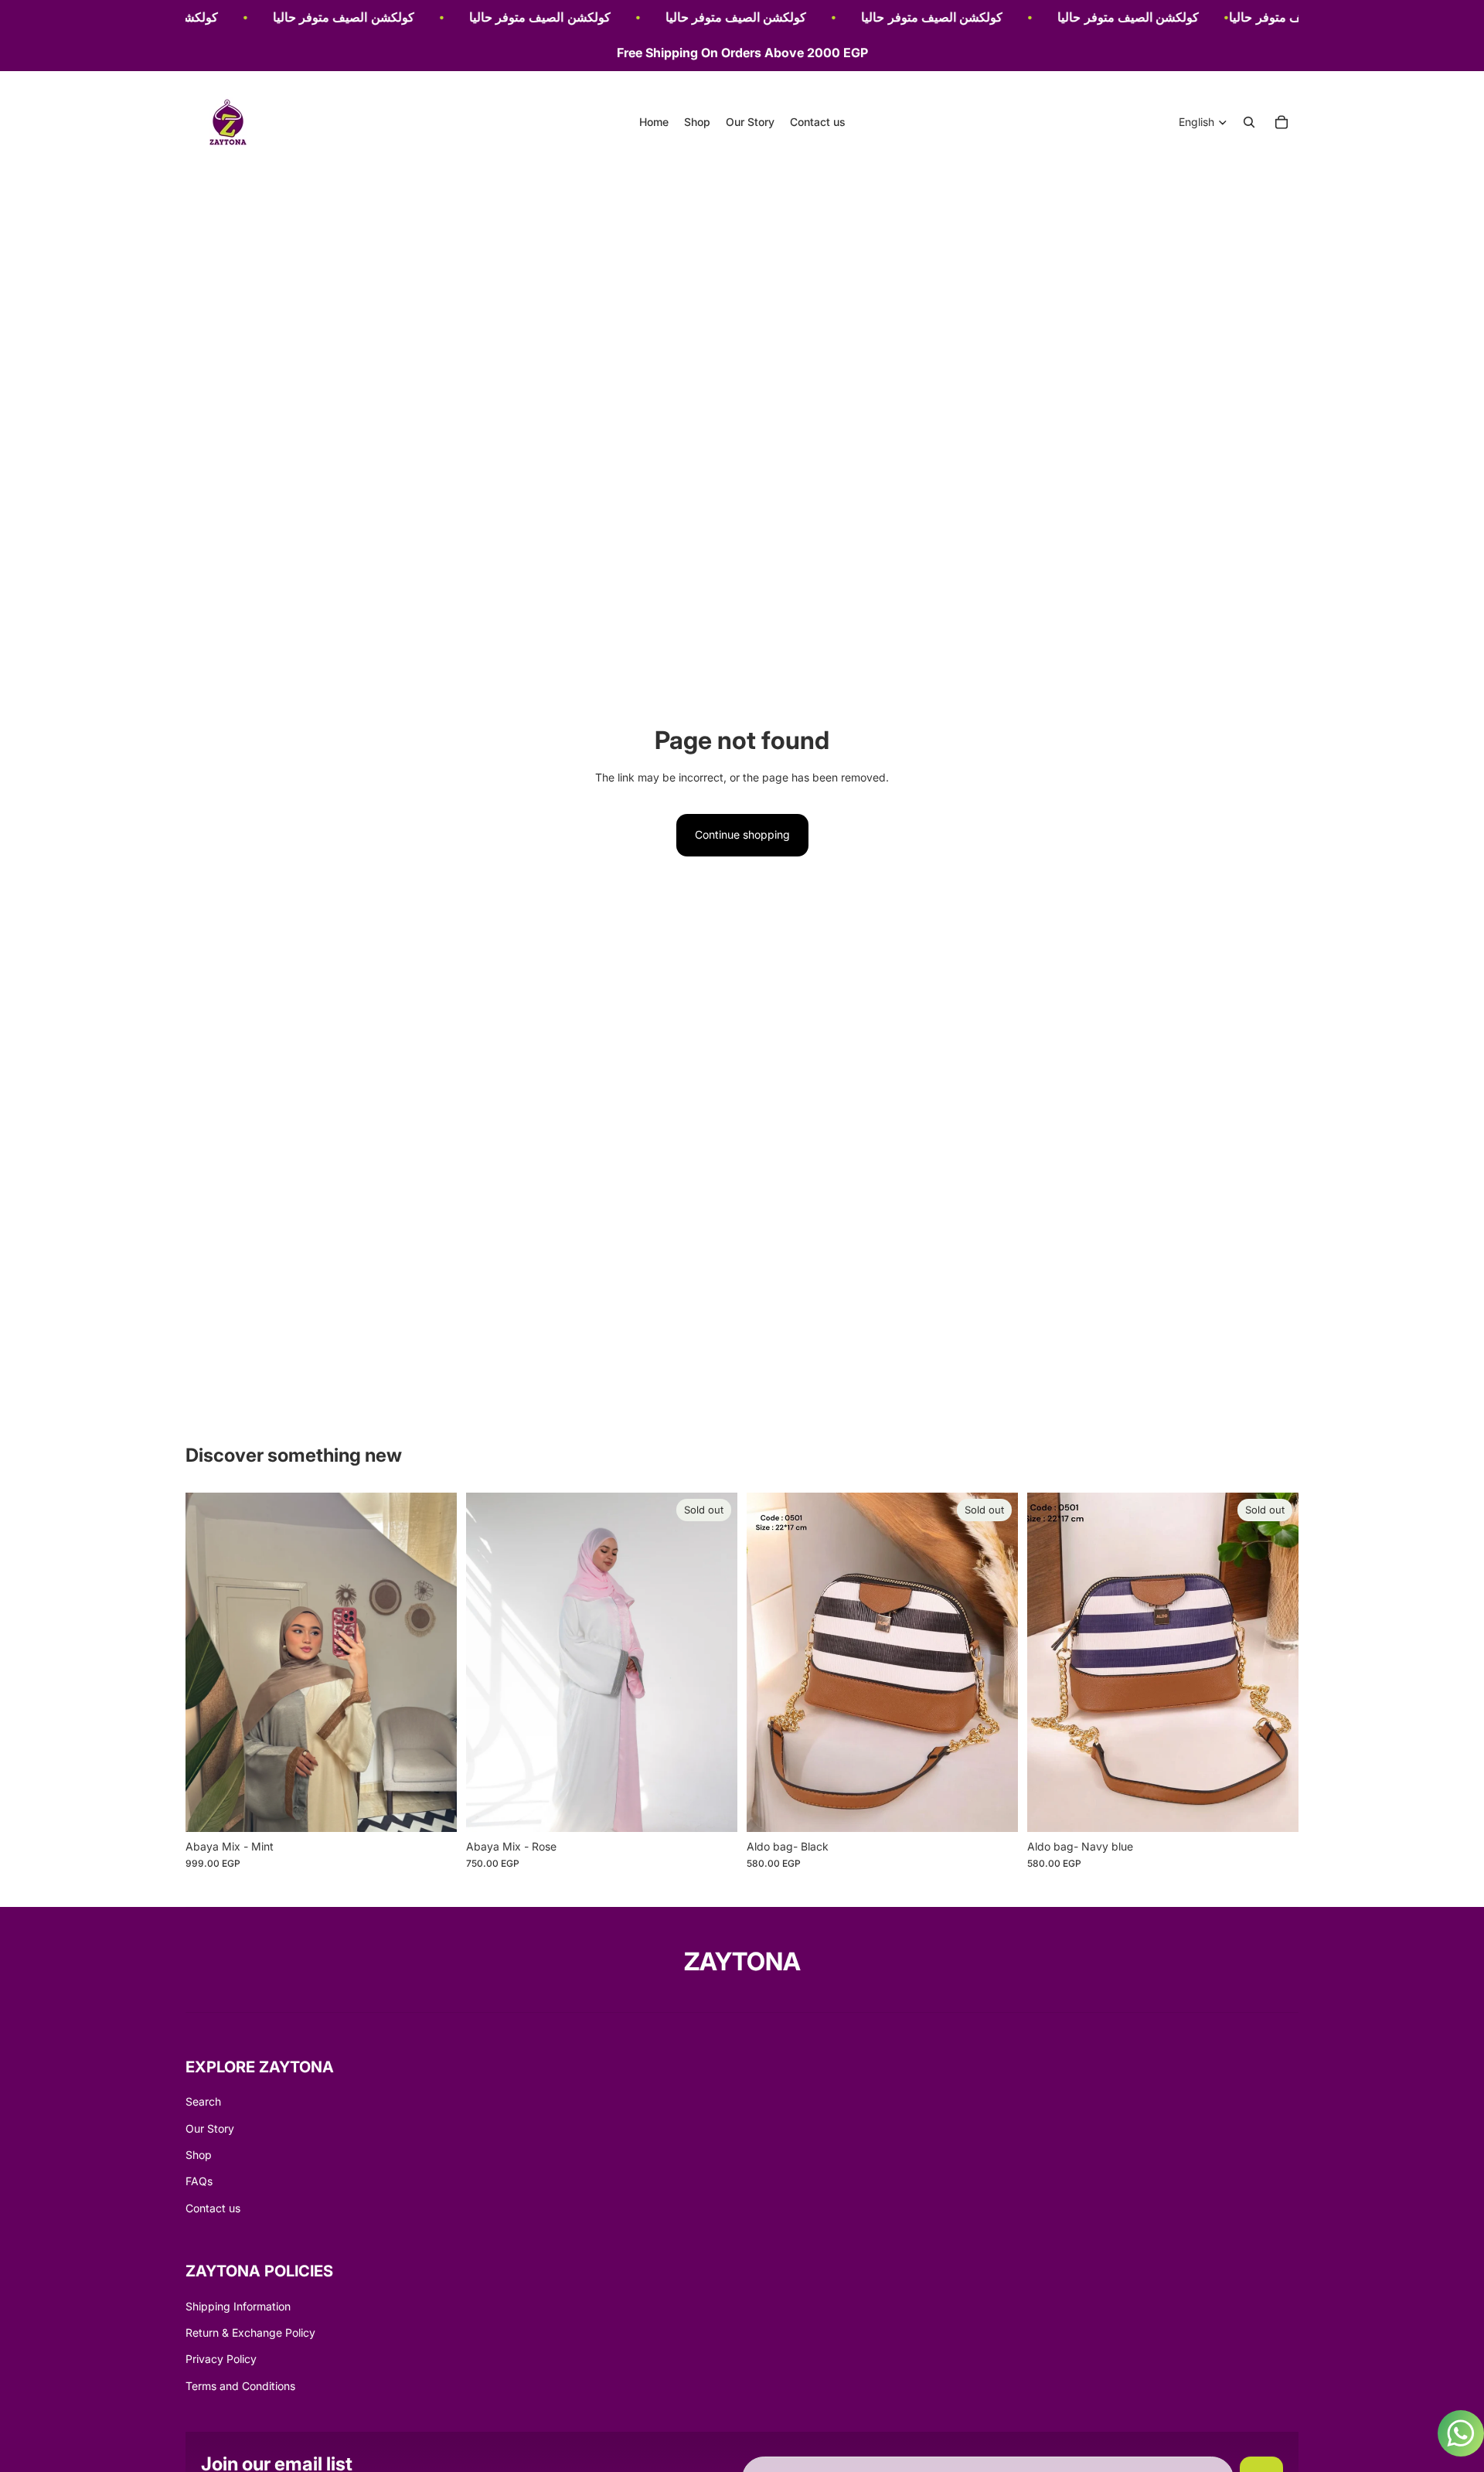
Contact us (213, 2208)
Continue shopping (742, 834)
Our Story (210, 2128)
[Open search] (1249, 122)
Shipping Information (238, 2306)
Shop (199, 2155)
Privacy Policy (221, 2359)
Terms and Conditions (240, 2386)
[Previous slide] (209, 1663)
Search (203, 2101)
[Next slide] (434, 1663)
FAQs (199, 2181)
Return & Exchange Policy (250, 2332)
